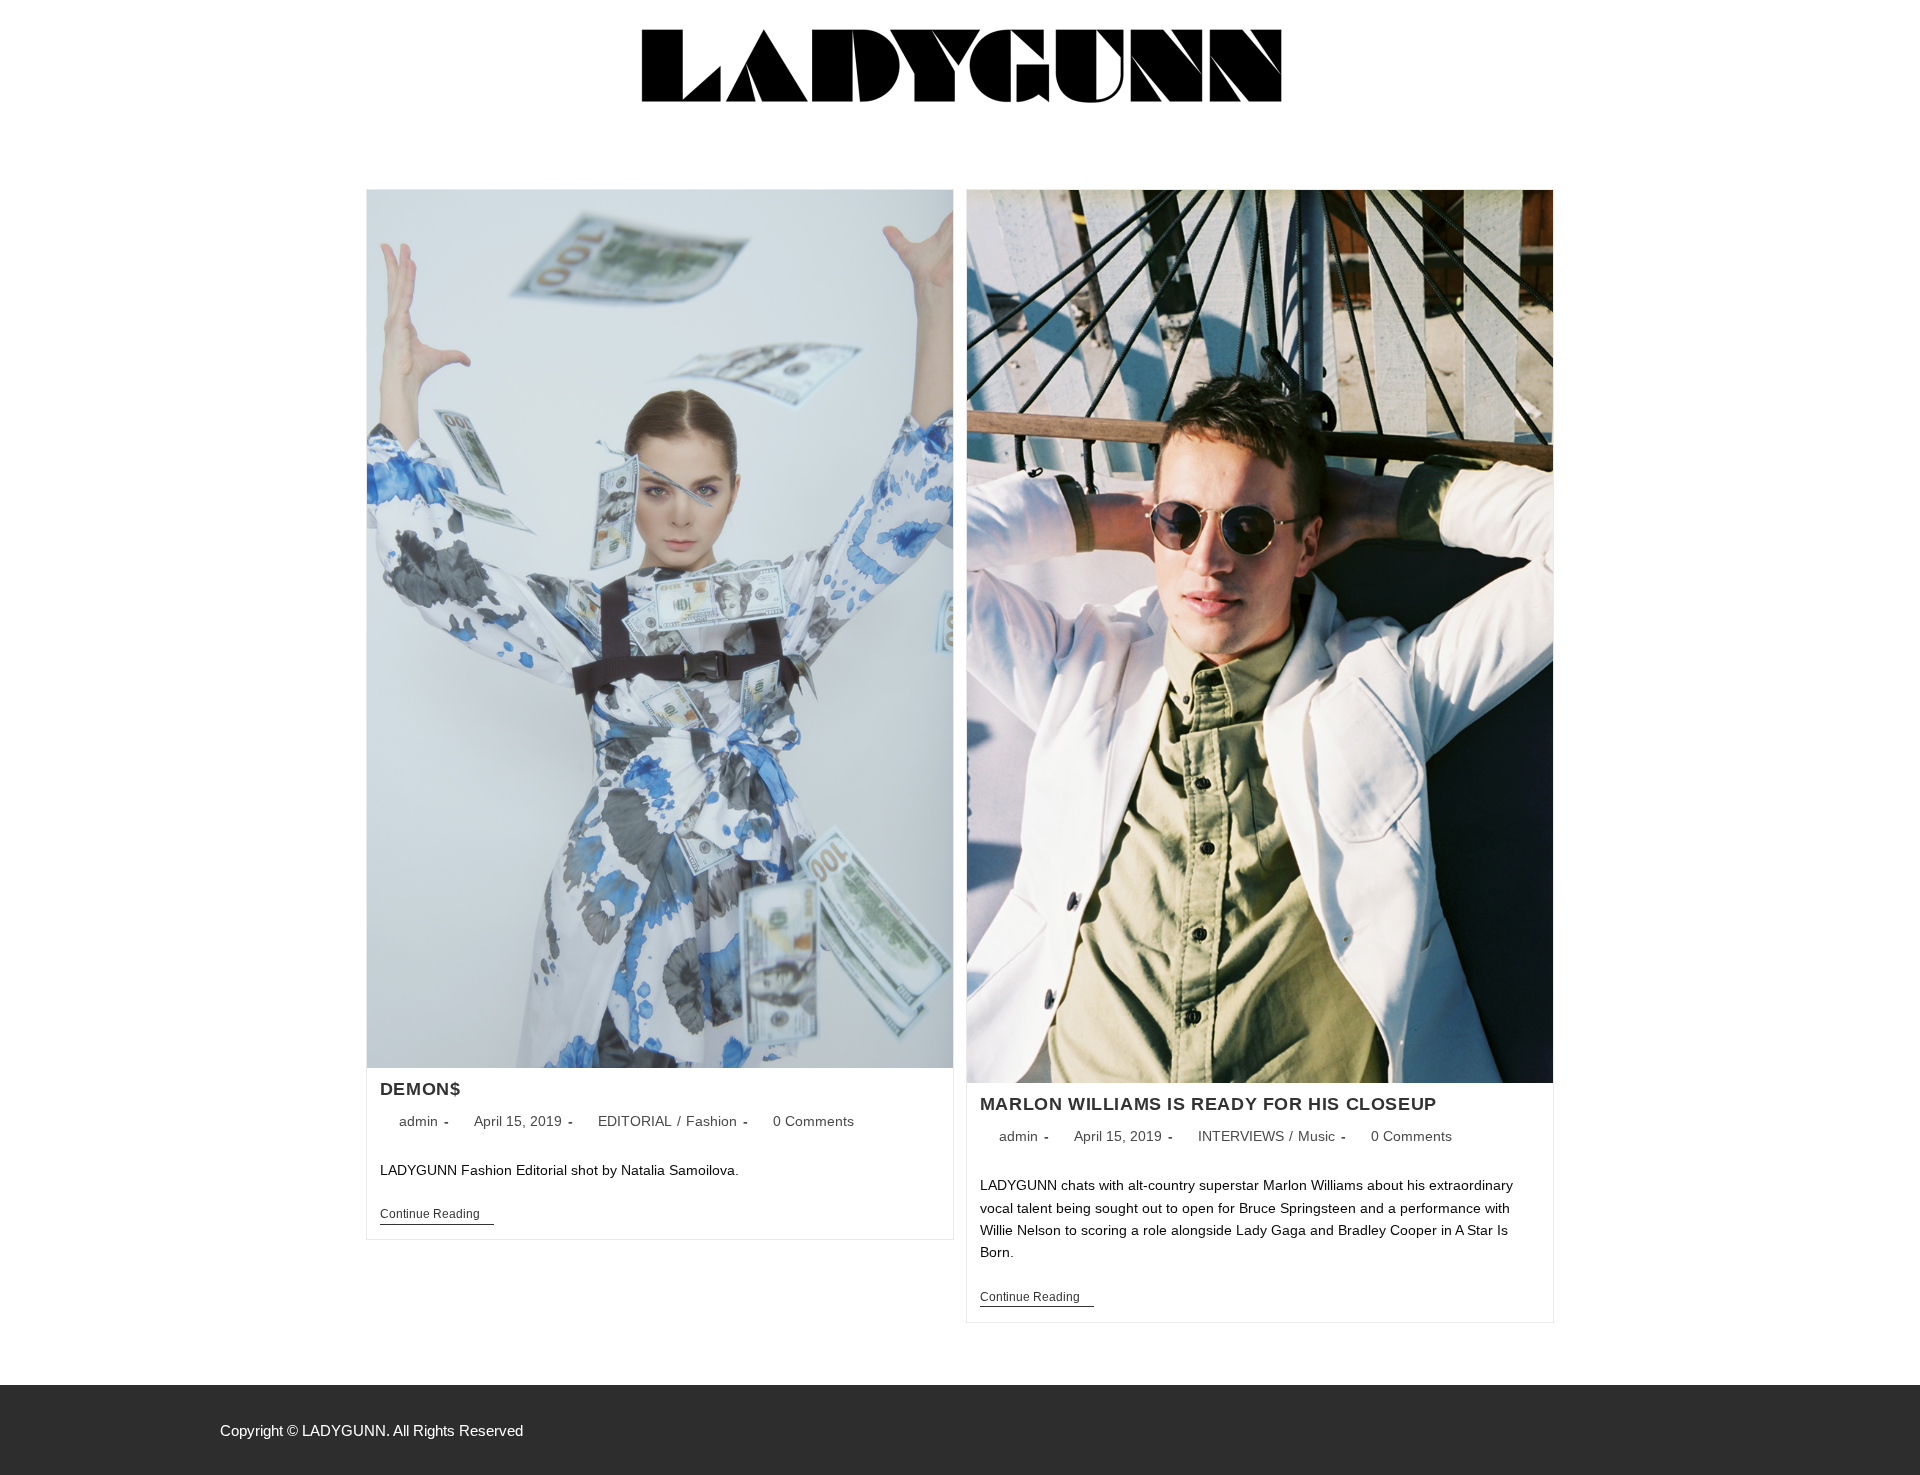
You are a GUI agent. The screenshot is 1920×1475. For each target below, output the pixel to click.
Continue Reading (437, 1214)
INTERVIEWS (1241, 1136)
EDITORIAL (635, 1121)
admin (418, 1121)
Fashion (711, 1121)
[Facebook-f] (1606, 1430)
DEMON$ (420, 1089)
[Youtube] (1690, 1430)
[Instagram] (1648, 1430)
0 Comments (813, 1121)
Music (1316, 1136)
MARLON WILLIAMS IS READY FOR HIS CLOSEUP (1208, 1104)
